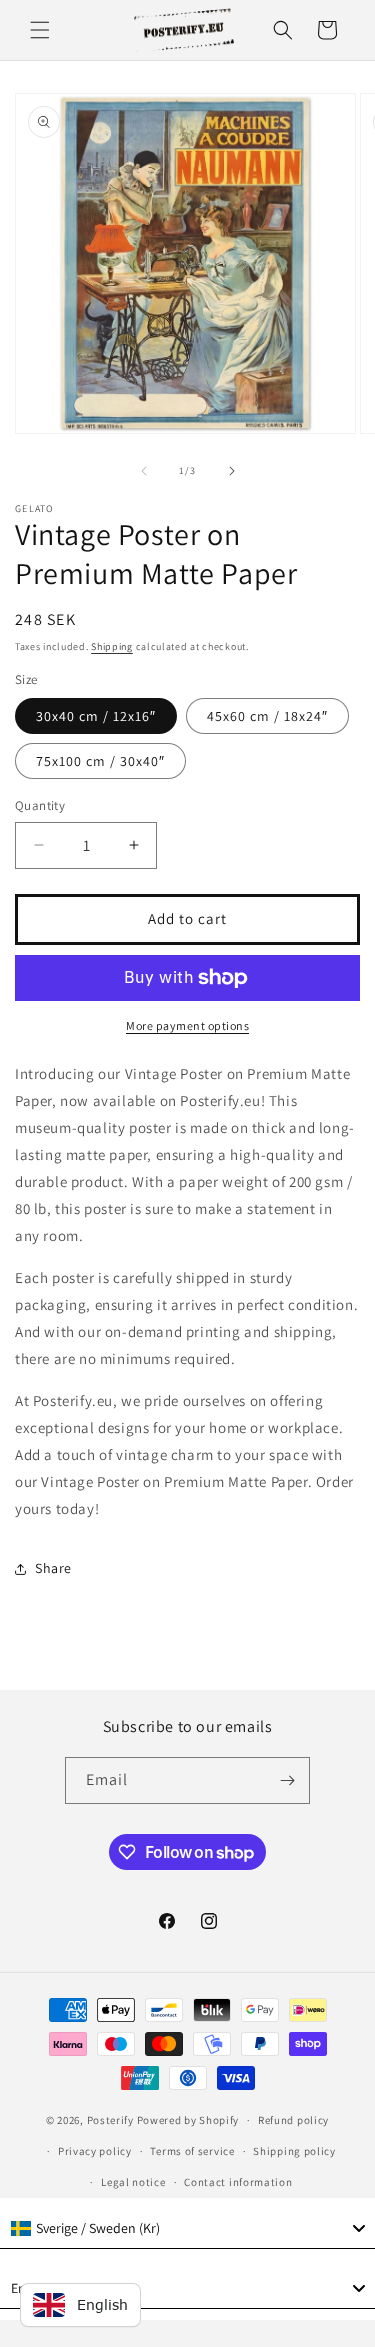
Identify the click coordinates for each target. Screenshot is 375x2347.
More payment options (187, 1025)
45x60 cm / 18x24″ (267, 716)
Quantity (40, 805)
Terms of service (192, 2151)
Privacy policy (95, 2151)
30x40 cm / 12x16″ (96, 716)
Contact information (238, 2182)
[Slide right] (232, 471)
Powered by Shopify (188, 2120)
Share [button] (53, 1568)
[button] (40, 30)
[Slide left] (144, 471)
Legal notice (133, 2182)
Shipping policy (294, 2151)
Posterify (110, 2120)
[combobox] (187, 2229)
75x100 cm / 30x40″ (100, 761)
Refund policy (293, 2120)
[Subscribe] (287, 1780)
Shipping (112, 646)
